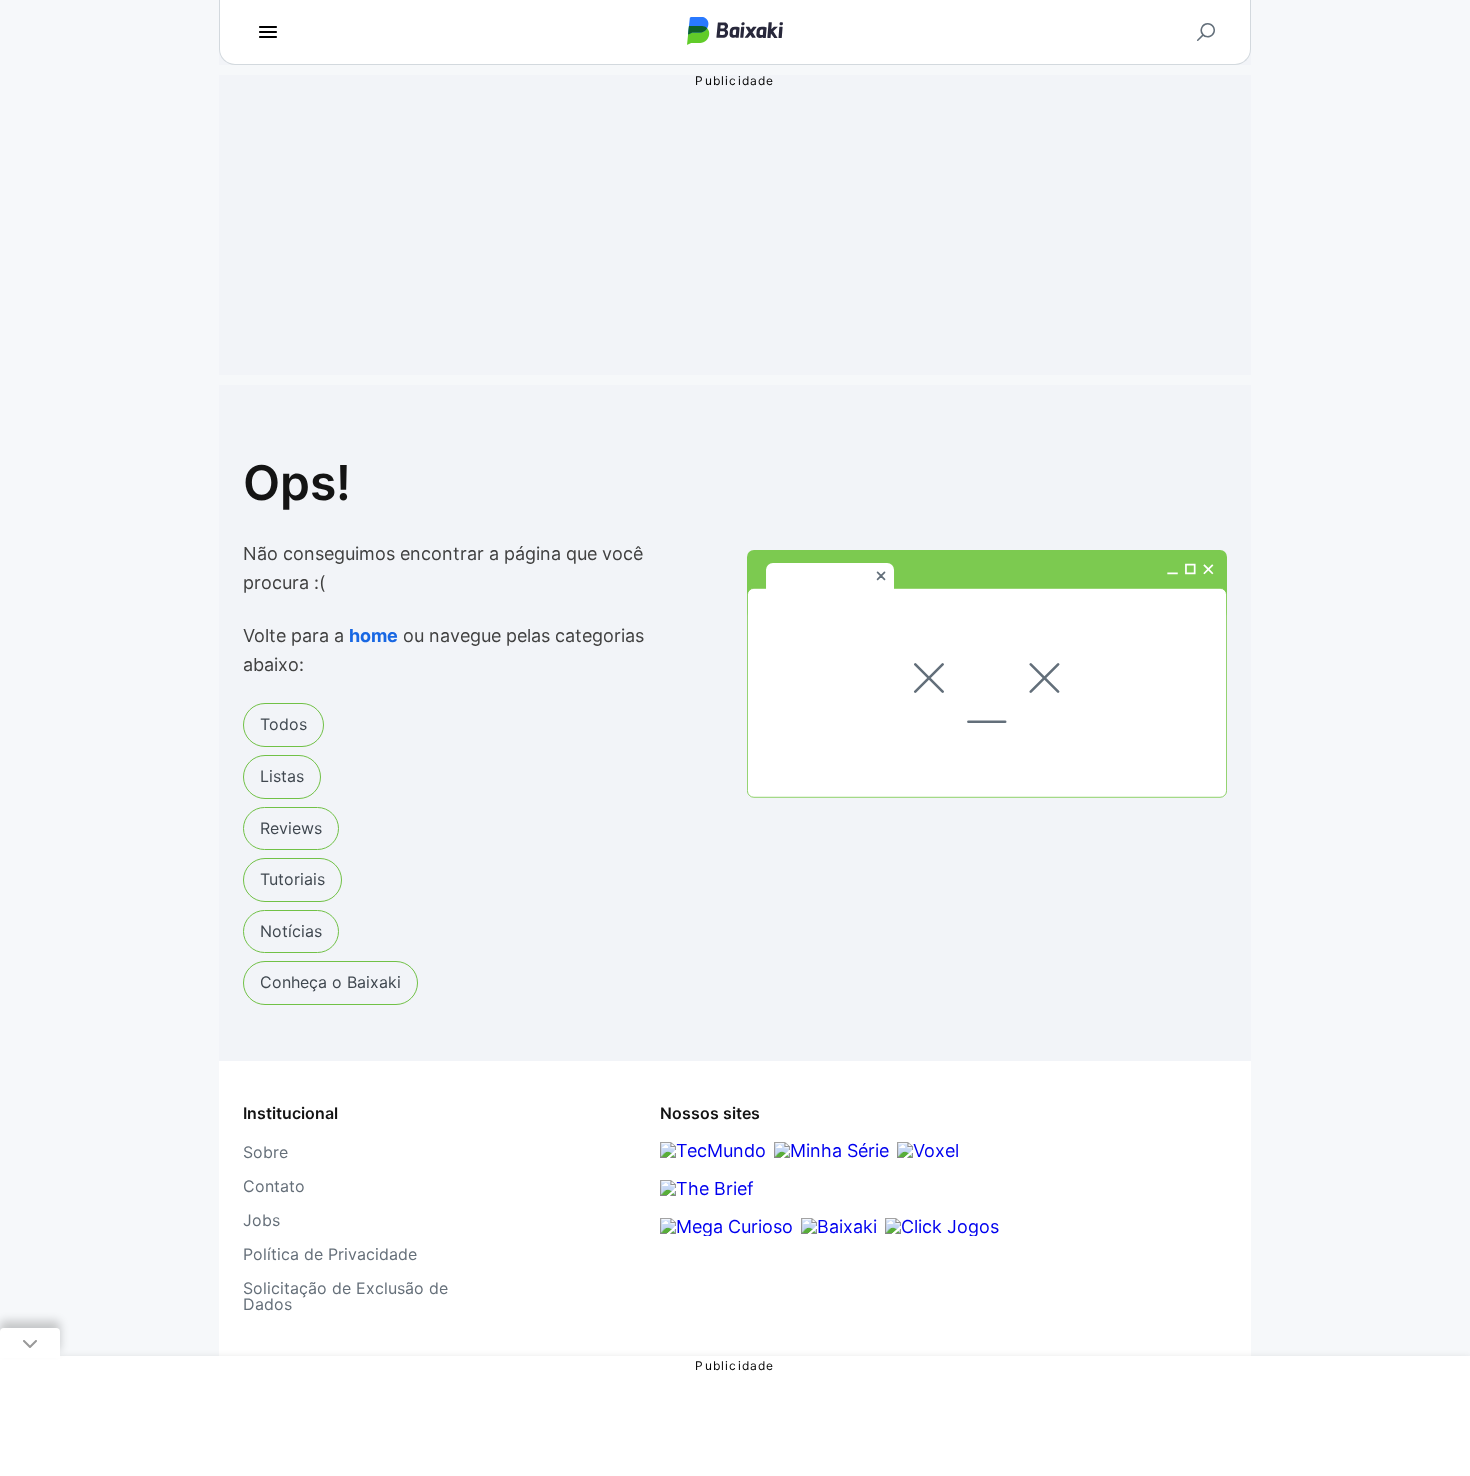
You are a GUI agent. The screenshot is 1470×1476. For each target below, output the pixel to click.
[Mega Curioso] (726, 1226)
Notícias (291, 931)
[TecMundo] (713, 1150)
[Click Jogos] (942, 1226)
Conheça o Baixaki (330, 982)
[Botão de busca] (1206, 32)
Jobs (261, 1220)
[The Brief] (707, 1188)
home (373, 635)
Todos (283, 724)
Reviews (291, 828)
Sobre (265, 1152)
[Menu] (268, 32)
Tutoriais (292, 879)
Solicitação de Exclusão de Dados (345, 1296)
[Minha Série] (831, 1150)
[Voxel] (928, 1150)
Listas (282, 776)
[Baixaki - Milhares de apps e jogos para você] (735, 32)
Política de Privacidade (330, 1254)
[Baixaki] (839, 1226)
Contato (274, 1186)
